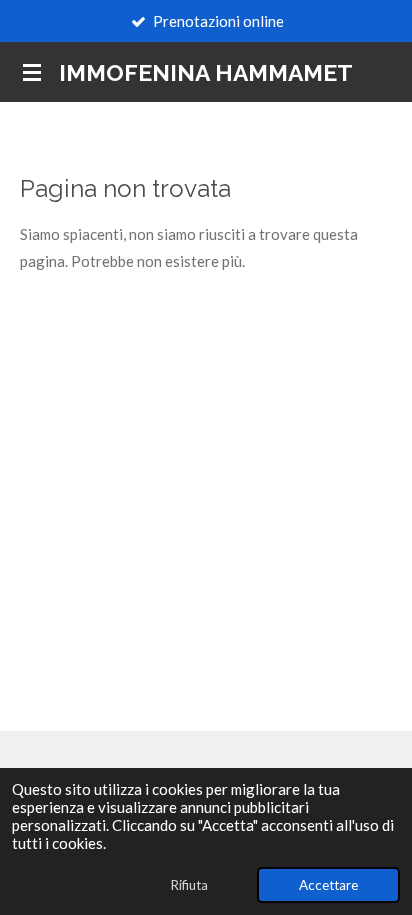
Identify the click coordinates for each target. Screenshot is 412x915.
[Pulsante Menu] (32, 72)
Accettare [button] (328, 885)
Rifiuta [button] (189, 885)
